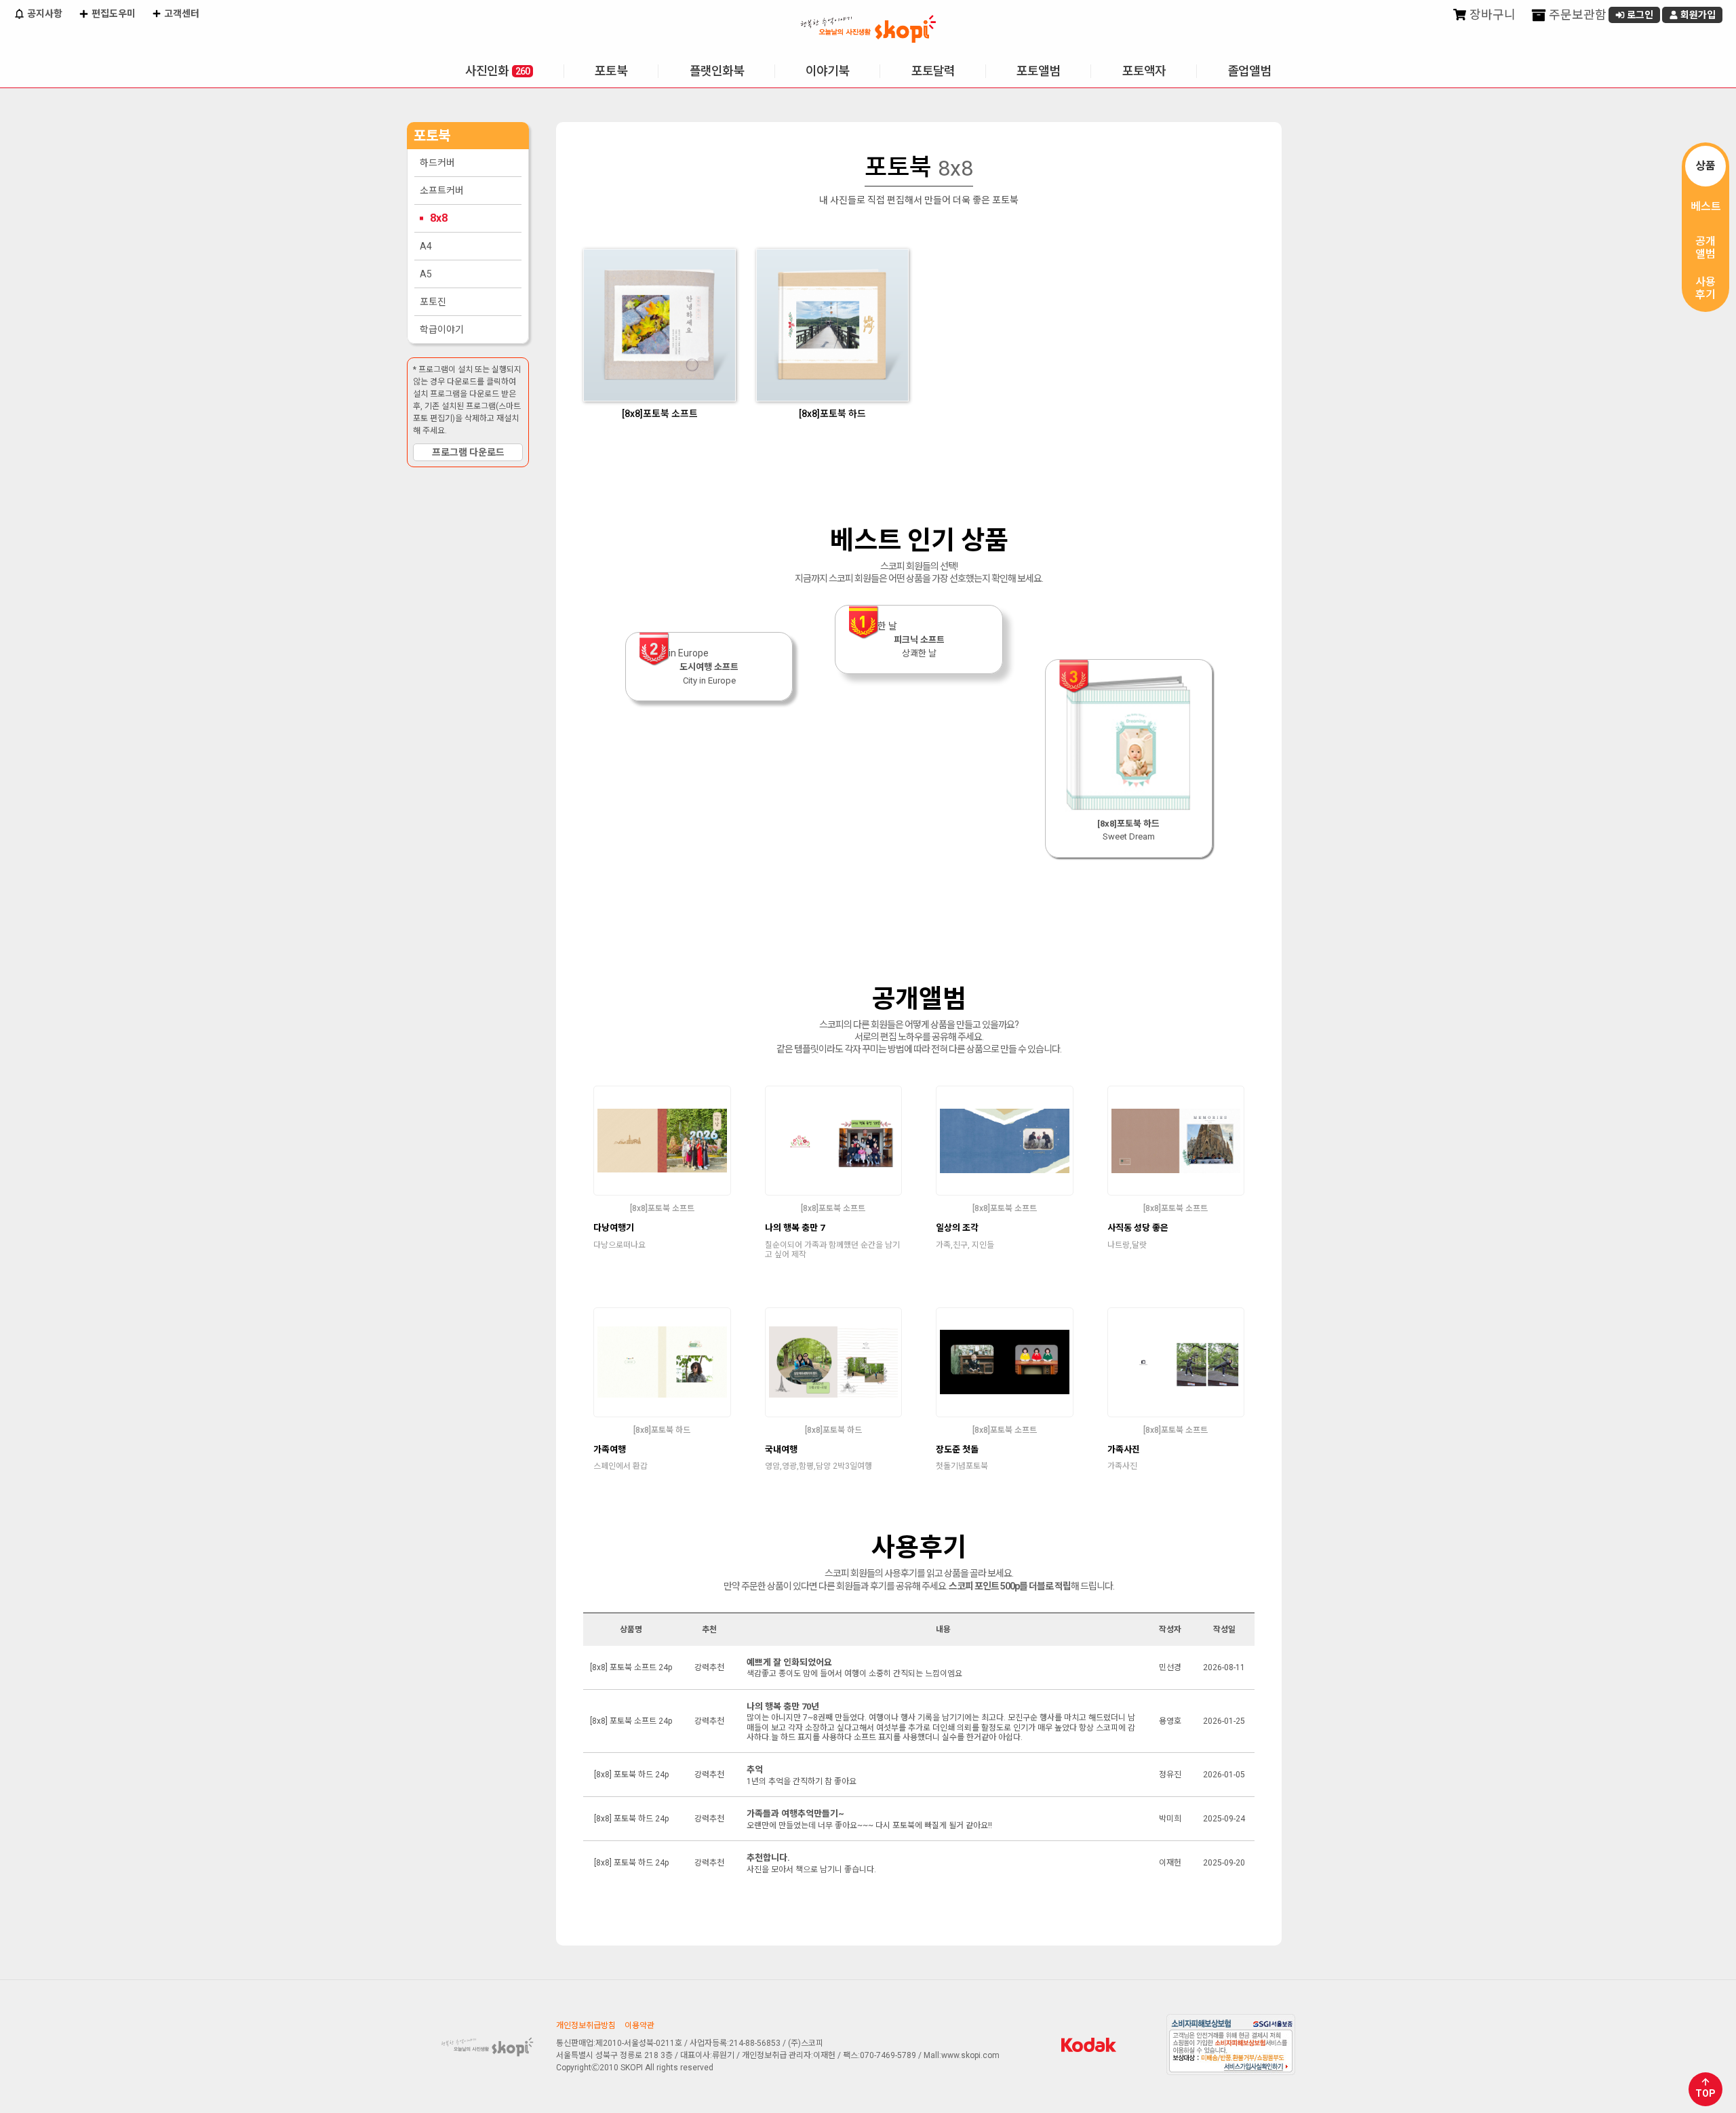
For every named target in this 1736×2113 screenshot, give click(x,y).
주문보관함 (1576, 15)
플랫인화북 (717, 71)
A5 (426, 274)
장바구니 (1491, 15)
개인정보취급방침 (586, 2026)
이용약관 (639, 2026)
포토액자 (1144, 71)
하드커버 (437, 163)
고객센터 (181, 14)
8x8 (439, 218)
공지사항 (44, 14)
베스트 (1706, 206)
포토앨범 (1038, 71)
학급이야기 (442, 330)
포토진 (433, 302)
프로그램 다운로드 (468, 452)
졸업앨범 (1249, 71)
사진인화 (497, 71)
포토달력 (933, 71)
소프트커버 (442, 191)
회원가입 (1697, 15)
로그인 (1639, 15)
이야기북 (827, 71)
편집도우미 (113, 14)
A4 (426, 246)
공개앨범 (1705, 248)
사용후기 (1705, 288)
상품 (1705, 166)
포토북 (611, 71)
